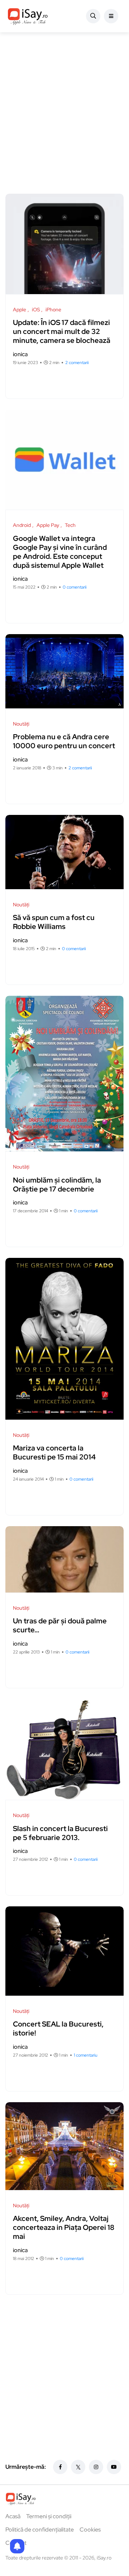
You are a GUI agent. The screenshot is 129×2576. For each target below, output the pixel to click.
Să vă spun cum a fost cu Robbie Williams (54, 922)
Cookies (90, 2530)
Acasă (13, 2516)
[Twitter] (78, 2467)
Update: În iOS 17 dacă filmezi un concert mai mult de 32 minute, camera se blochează (62, 332)
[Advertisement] (64, 118)
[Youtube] (114, 2467)
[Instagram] (96, 2467)
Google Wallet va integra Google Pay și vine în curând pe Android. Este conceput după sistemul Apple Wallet (60, 552)
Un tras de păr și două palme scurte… (60, 1626)
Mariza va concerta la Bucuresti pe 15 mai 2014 (54, 1453)
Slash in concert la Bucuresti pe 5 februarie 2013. (60, 1833)
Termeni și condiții (49, 2516)
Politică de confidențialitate (40, 2530)
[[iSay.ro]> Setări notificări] (17, 2546)
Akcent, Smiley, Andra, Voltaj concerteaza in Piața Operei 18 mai (64, 2228)
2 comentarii (77, 363)
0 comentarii (75, 587)
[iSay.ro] (28, 16)
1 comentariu (86, 2055)
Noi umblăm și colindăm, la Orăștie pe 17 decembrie (57, 1185)
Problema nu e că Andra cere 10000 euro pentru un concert (64, 742)
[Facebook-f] (60, 2467)
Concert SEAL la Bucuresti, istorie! (58, 2029)
